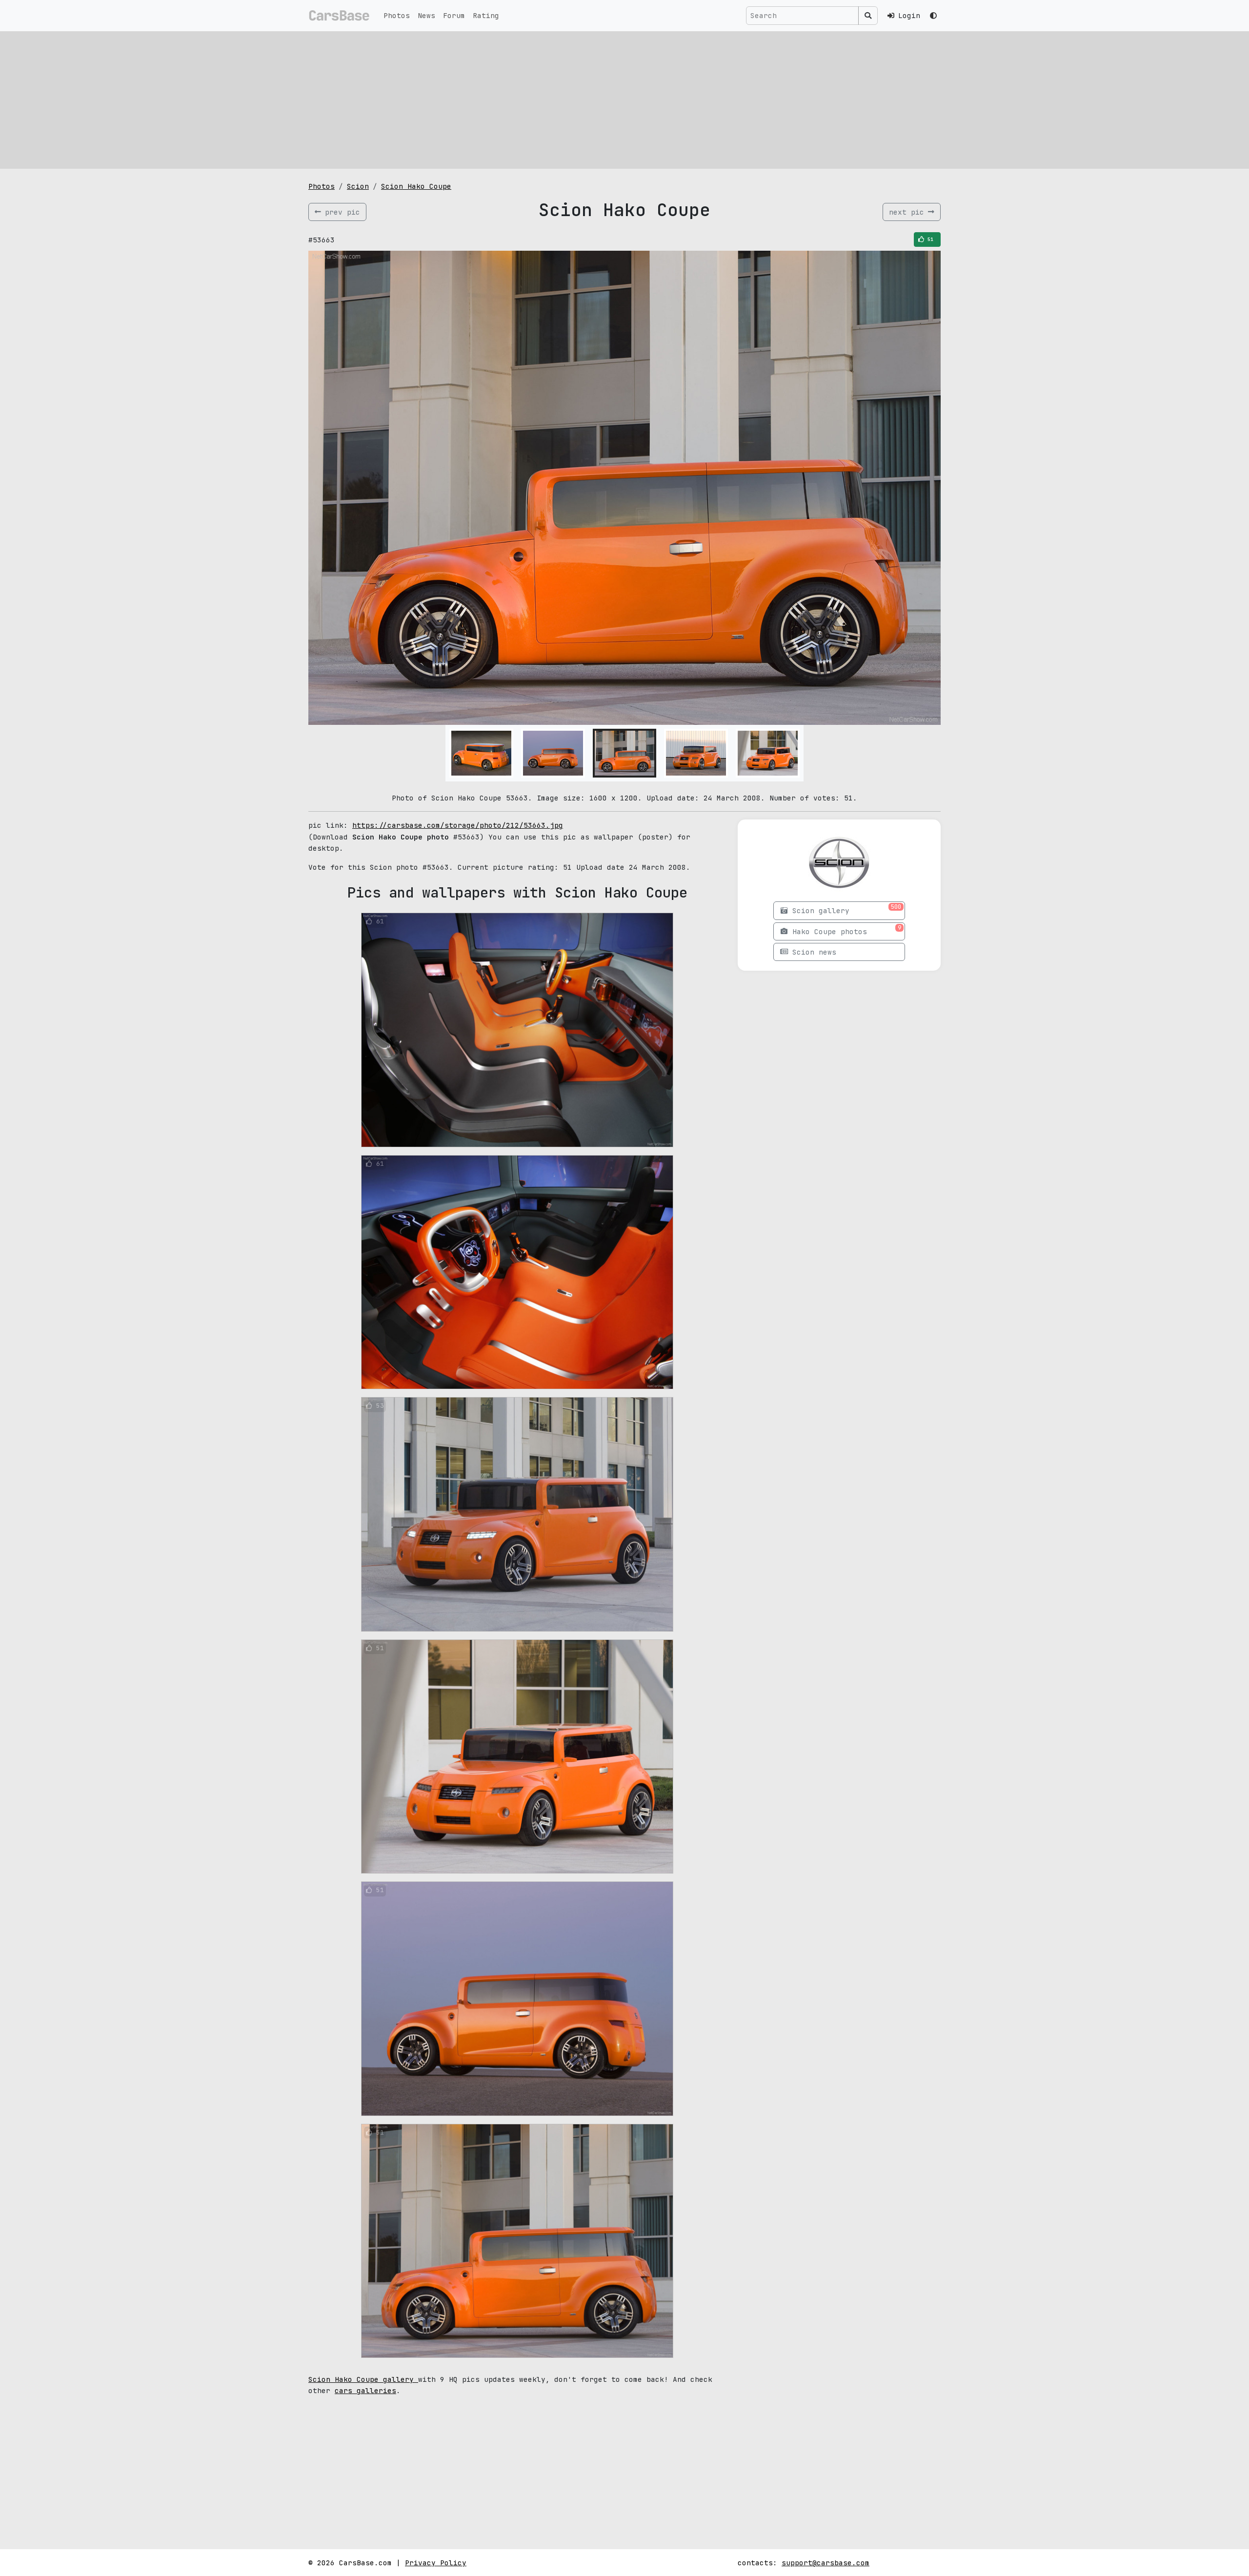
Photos (397, 15)
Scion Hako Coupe (416, 186)
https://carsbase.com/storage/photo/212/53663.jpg (458, 825)
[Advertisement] (624, 100)
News (426, 15)
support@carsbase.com (826, 2563)
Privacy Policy (436, 2563)
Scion (358, 186)
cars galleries (365, 2390)
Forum (454, 15)
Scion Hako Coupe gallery (363, 2379)
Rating (486, 15)
